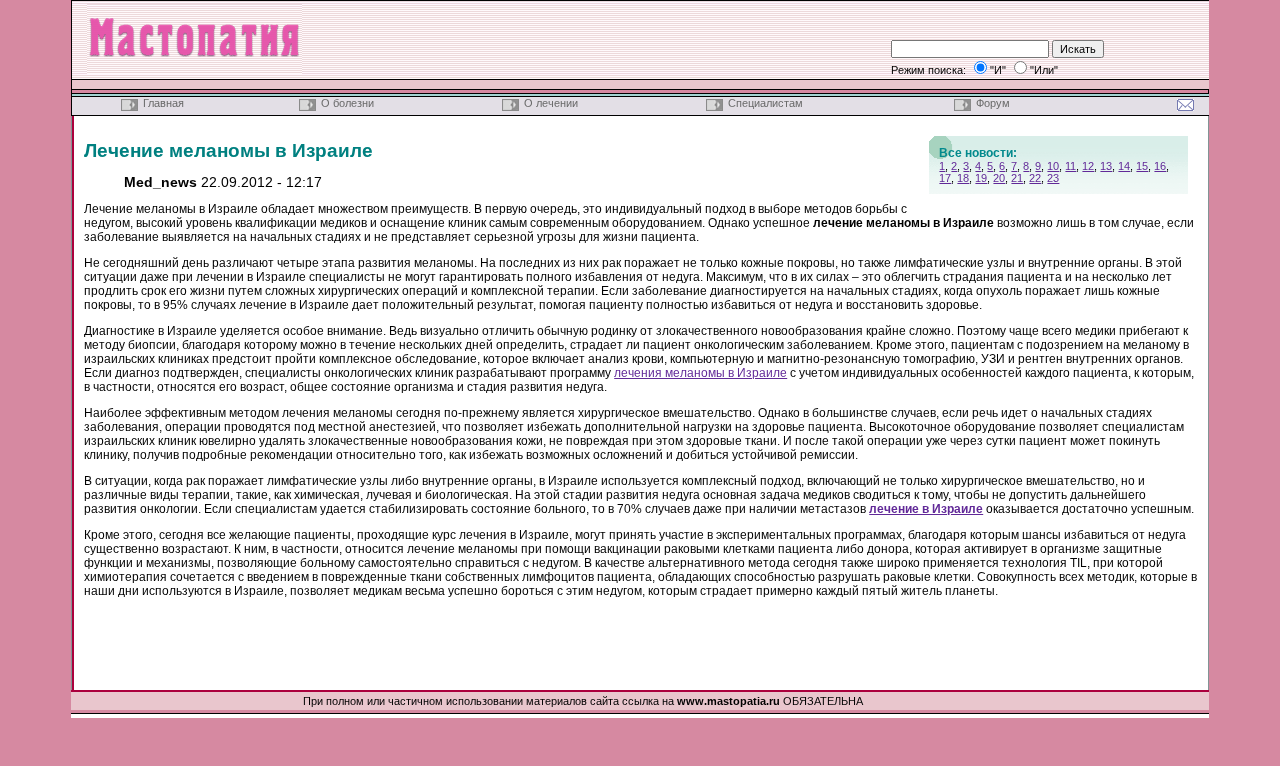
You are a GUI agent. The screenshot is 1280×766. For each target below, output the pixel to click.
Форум (993, 103)
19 (981, 178)
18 (963, 178)
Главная (163, 103)
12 (1088, 166)
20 (999, 178)
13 (1106, 166)
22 (1035, 178)
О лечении (551, 103)
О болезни (347, 103)
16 (1160, 166)
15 (1142, 166)
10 (1053, 166)
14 (1124, 166)
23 (1053, 178)
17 (945, 178)
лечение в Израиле (926, 509)
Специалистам (765, 103)
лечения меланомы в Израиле (700, 373)
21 (1017, 178)
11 (1070, 166)
